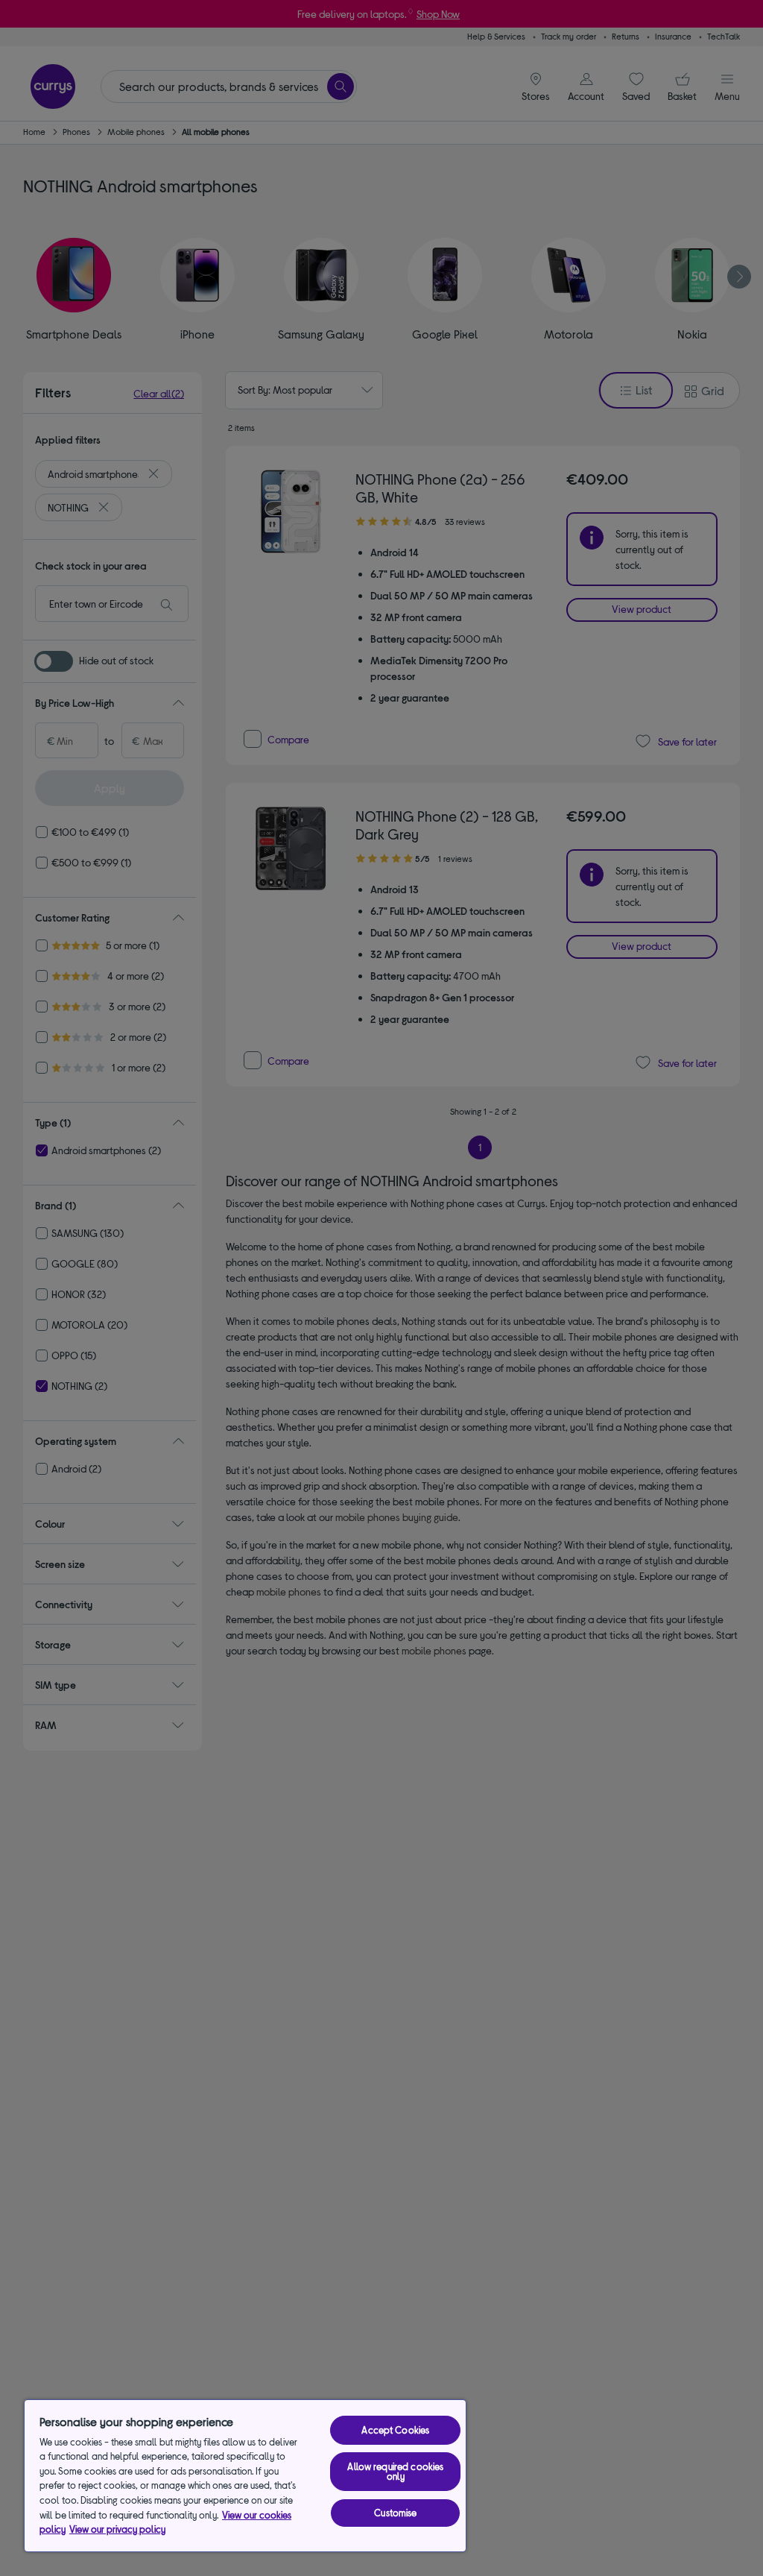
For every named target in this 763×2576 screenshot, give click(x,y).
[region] (245, 2476)
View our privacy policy (117, 2529)
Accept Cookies (395, 2430)
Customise (395, 2513)
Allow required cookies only (395, 2471)
